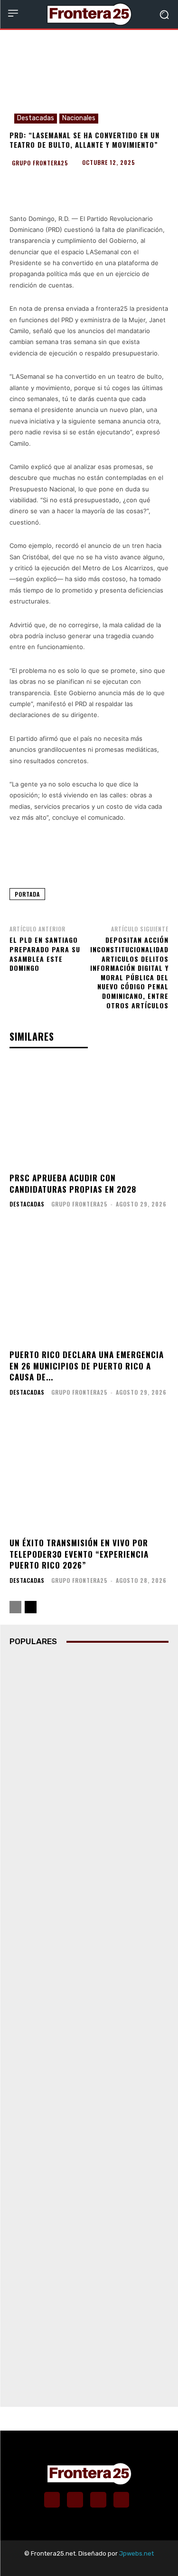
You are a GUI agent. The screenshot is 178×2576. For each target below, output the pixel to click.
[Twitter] (98, 2500)
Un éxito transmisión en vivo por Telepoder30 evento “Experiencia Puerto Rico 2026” (79, 1554)
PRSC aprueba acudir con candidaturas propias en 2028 (73, 1183)
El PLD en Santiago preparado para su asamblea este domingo (45, 954)
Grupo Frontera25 (40, 163)
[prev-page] (15, 1607)
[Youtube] (122, 2500)
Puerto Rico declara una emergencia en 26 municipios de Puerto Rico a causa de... (87, 1366)
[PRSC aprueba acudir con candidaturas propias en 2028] (89, 1113)
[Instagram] (75, 2500)
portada (27, 894)
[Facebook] (52, 2500)
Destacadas (36, 118)
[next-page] (31, 1607)
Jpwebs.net (136, 2553)
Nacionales (79, 118)
